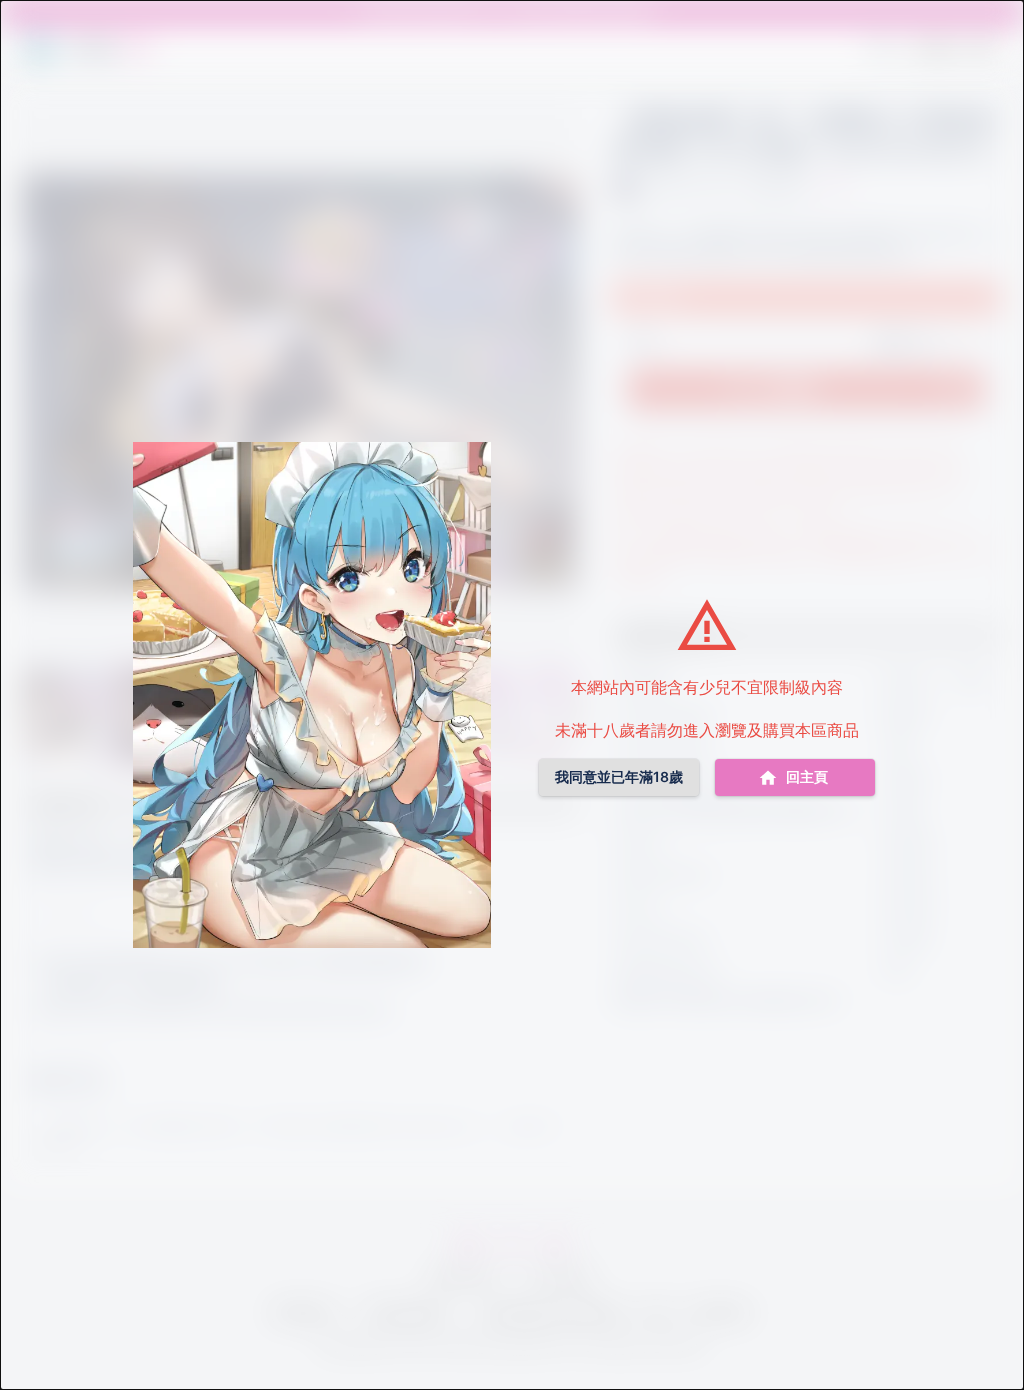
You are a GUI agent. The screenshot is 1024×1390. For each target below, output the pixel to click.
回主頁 (807, 776)
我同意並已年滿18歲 (619, 776)
